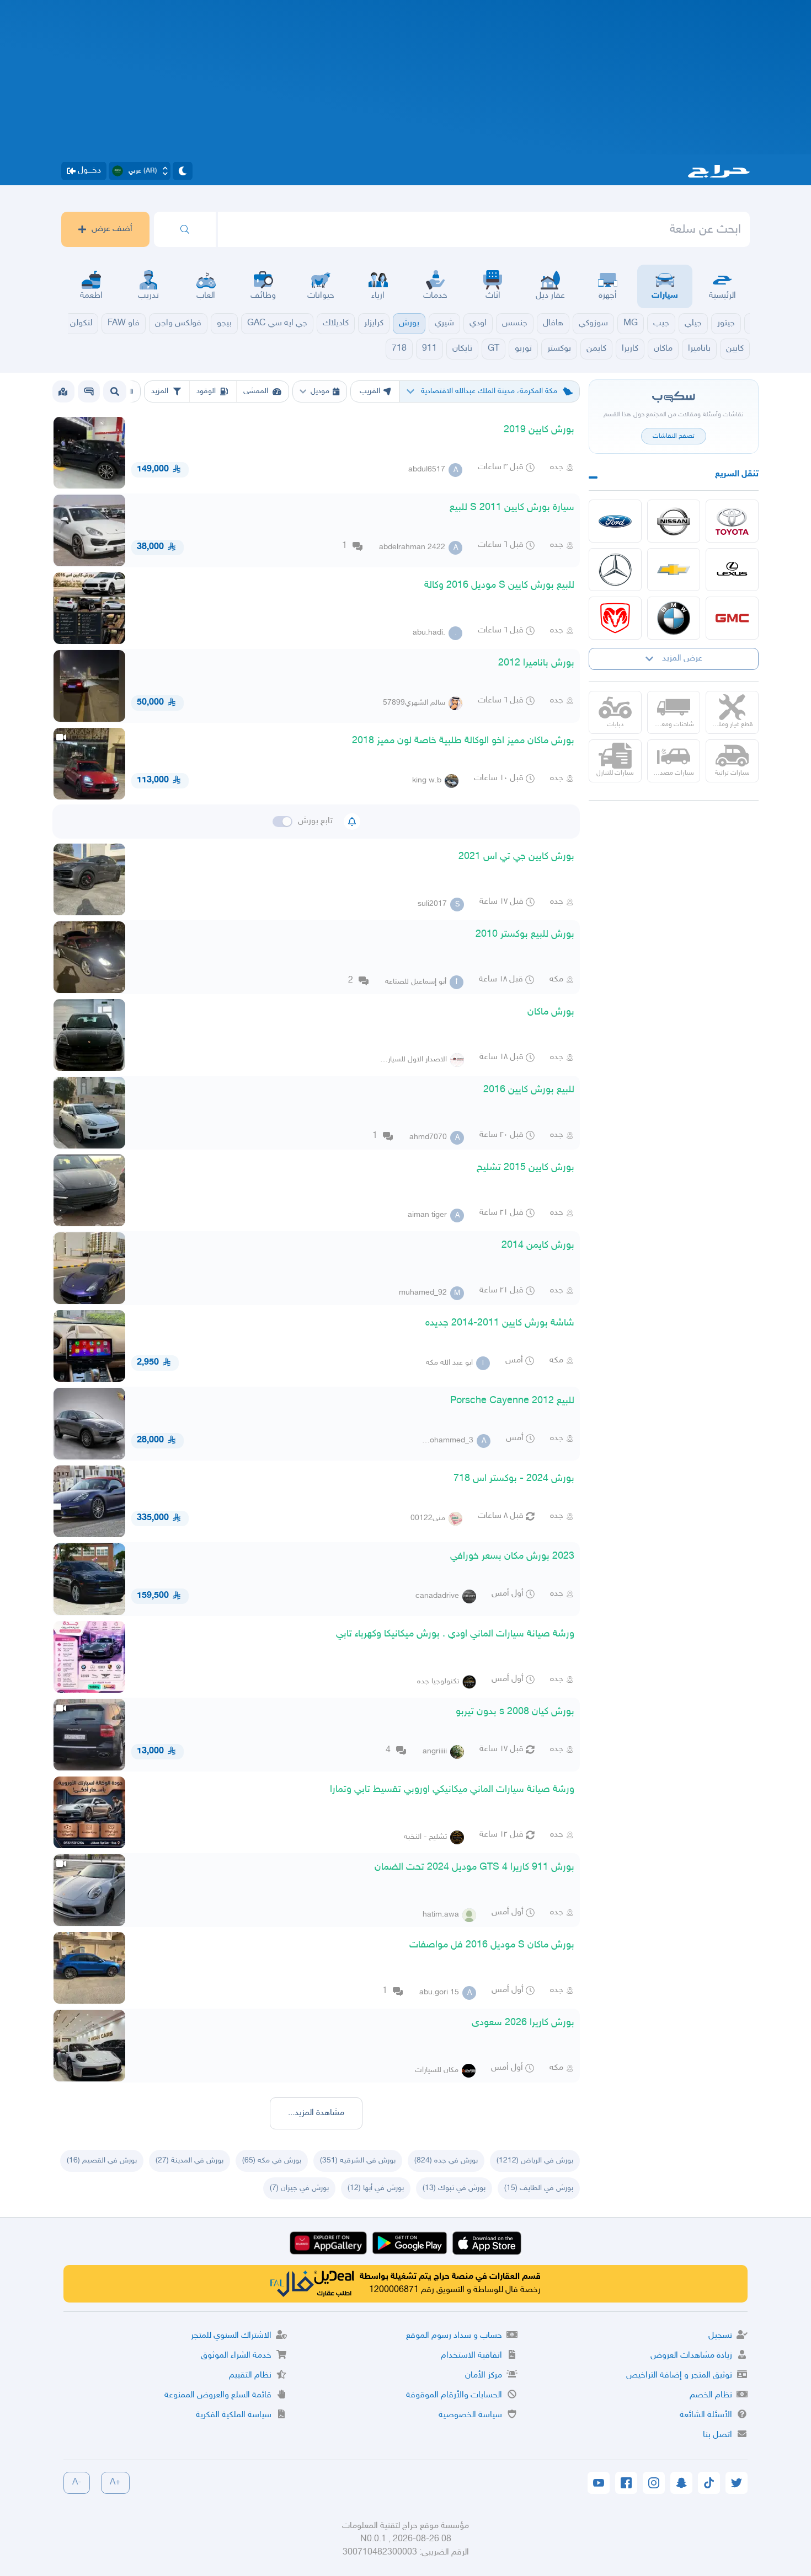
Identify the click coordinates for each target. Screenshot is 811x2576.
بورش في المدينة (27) (190, 2161)
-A (77, 2483)
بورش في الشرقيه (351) (358, 2161)
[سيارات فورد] (615, 521)
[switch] (282, 822)
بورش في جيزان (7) (299, 2188)
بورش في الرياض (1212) (535, 2161)
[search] (185, 229)
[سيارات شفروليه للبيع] (674, 570)
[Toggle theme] (183, 171)
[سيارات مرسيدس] (615, 570)
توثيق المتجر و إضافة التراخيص (679, 2376)
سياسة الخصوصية (470, 2415)
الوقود (206, 391)
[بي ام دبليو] (674, 618)
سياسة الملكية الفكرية (234, 2415)
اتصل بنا (717, 2435)
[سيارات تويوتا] (732, 521)
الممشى (256, 391)
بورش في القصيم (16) (102, 2161)
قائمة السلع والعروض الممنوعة (218, 2395)
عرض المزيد (682, 659)
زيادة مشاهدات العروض (691, 2356)
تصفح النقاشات (674, 436)
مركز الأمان (484, 2376)
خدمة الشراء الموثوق (236, 2356)
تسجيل (720, 2336)
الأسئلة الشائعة (706, 2415)
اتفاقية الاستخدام (471, 2356)
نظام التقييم (250, 2376)
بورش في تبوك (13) (454, 2188)
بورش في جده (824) (446, 2161)
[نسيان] (674, 521)
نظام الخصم (711, 2395)
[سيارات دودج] (615, 618)
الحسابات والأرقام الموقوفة (454, 2395)
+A (115, 2483)
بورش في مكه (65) (272, 2161)
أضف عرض (112, 229)
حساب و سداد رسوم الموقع (454, 2336)
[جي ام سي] (732, 618)
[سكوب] (89, 391)
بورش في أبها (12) (376, 2188)
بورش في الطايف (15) (539, 2188)
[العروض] (63, 391)
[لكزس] (732, 570)
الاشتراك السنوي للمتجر (231, 2336)
